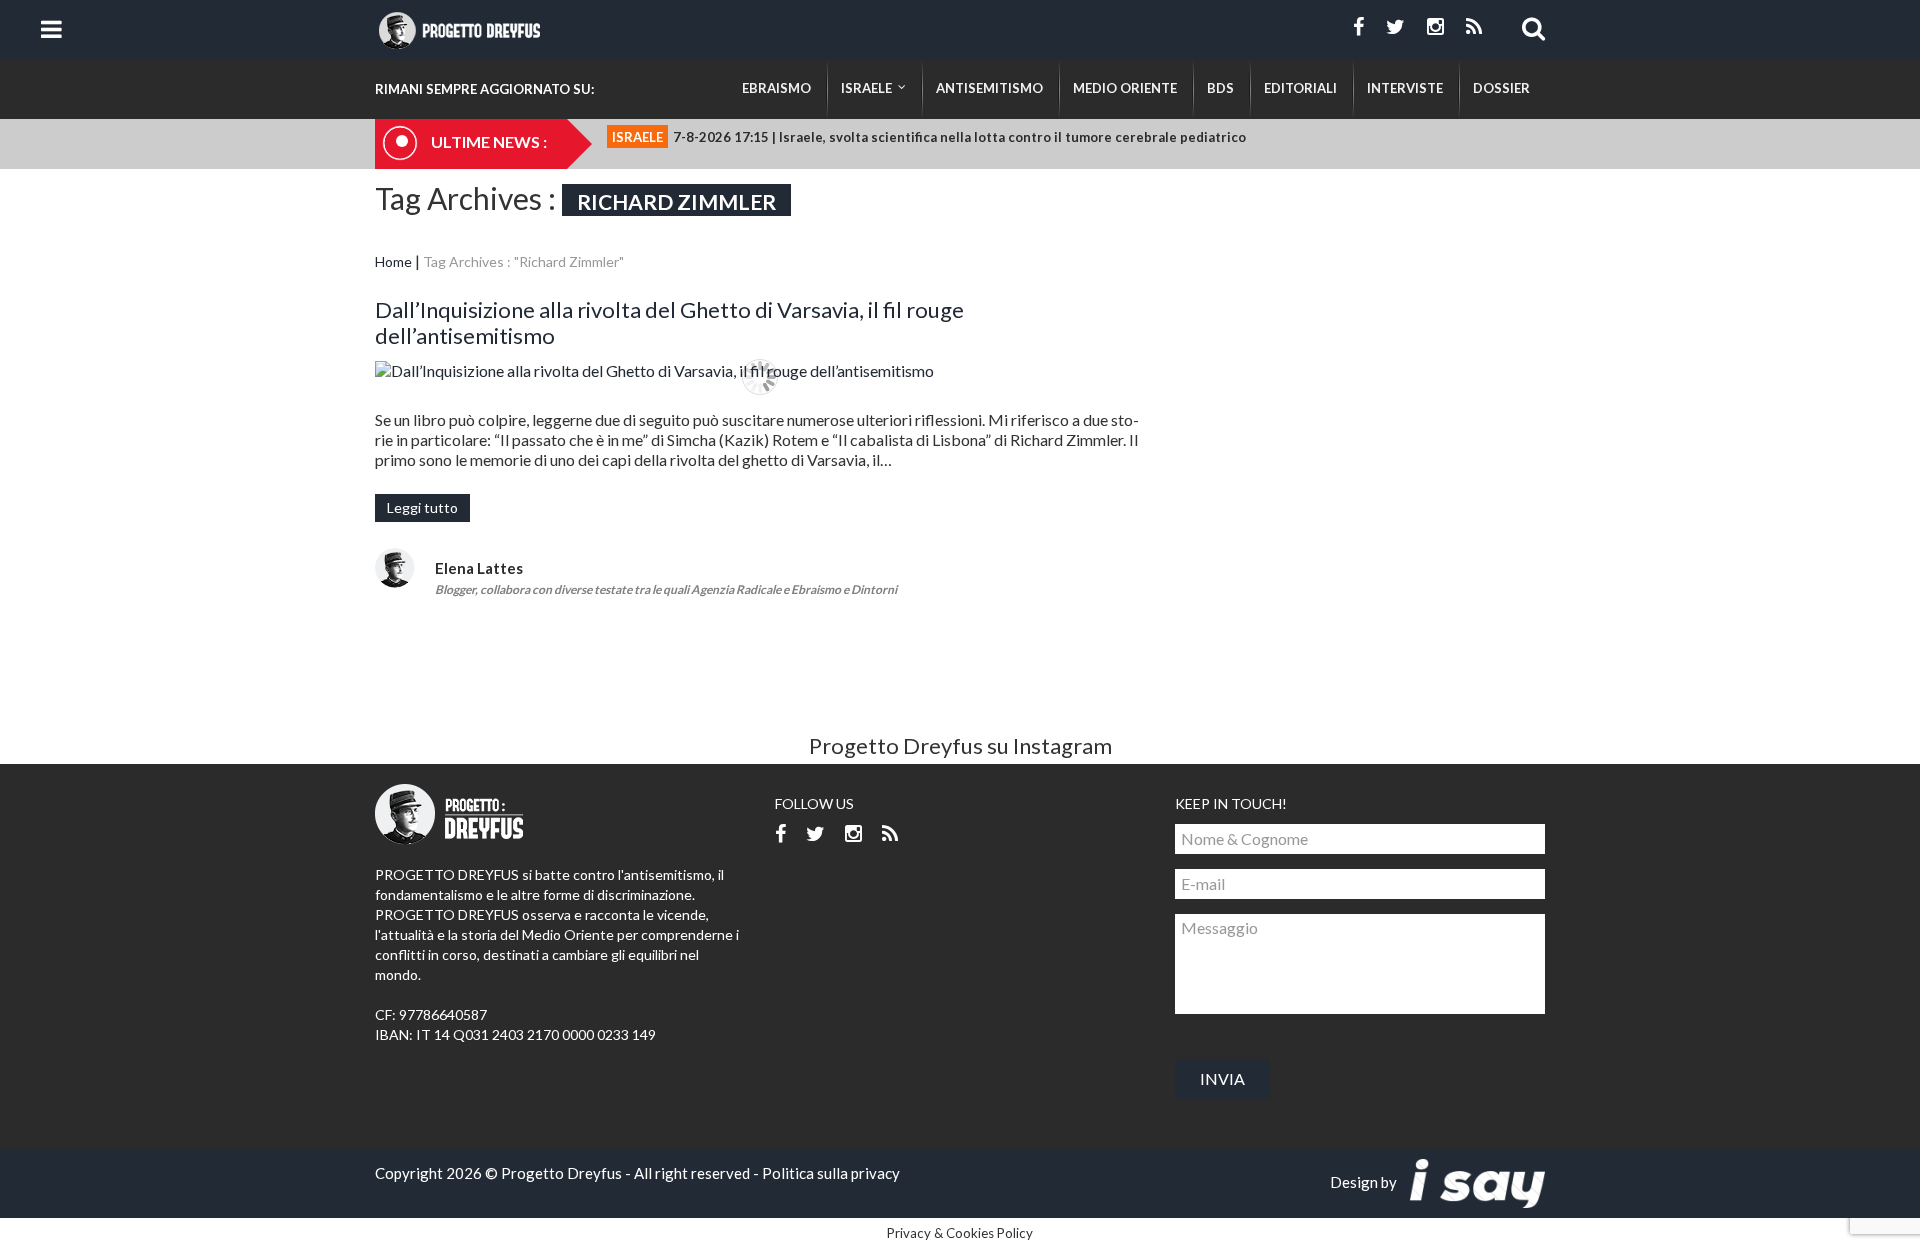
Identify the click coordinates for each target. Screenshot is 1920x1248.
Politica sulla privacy (831, 1173)
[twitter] (1395, 27)
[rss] (1474, 27)
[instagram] (1435, 27)
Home (393, 261)
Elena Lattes (479, 568)
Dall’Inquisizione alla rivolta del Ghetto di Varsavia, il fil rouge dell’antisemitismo (669, 322)
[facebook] (1358, 27)
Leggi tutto (422, 507)
